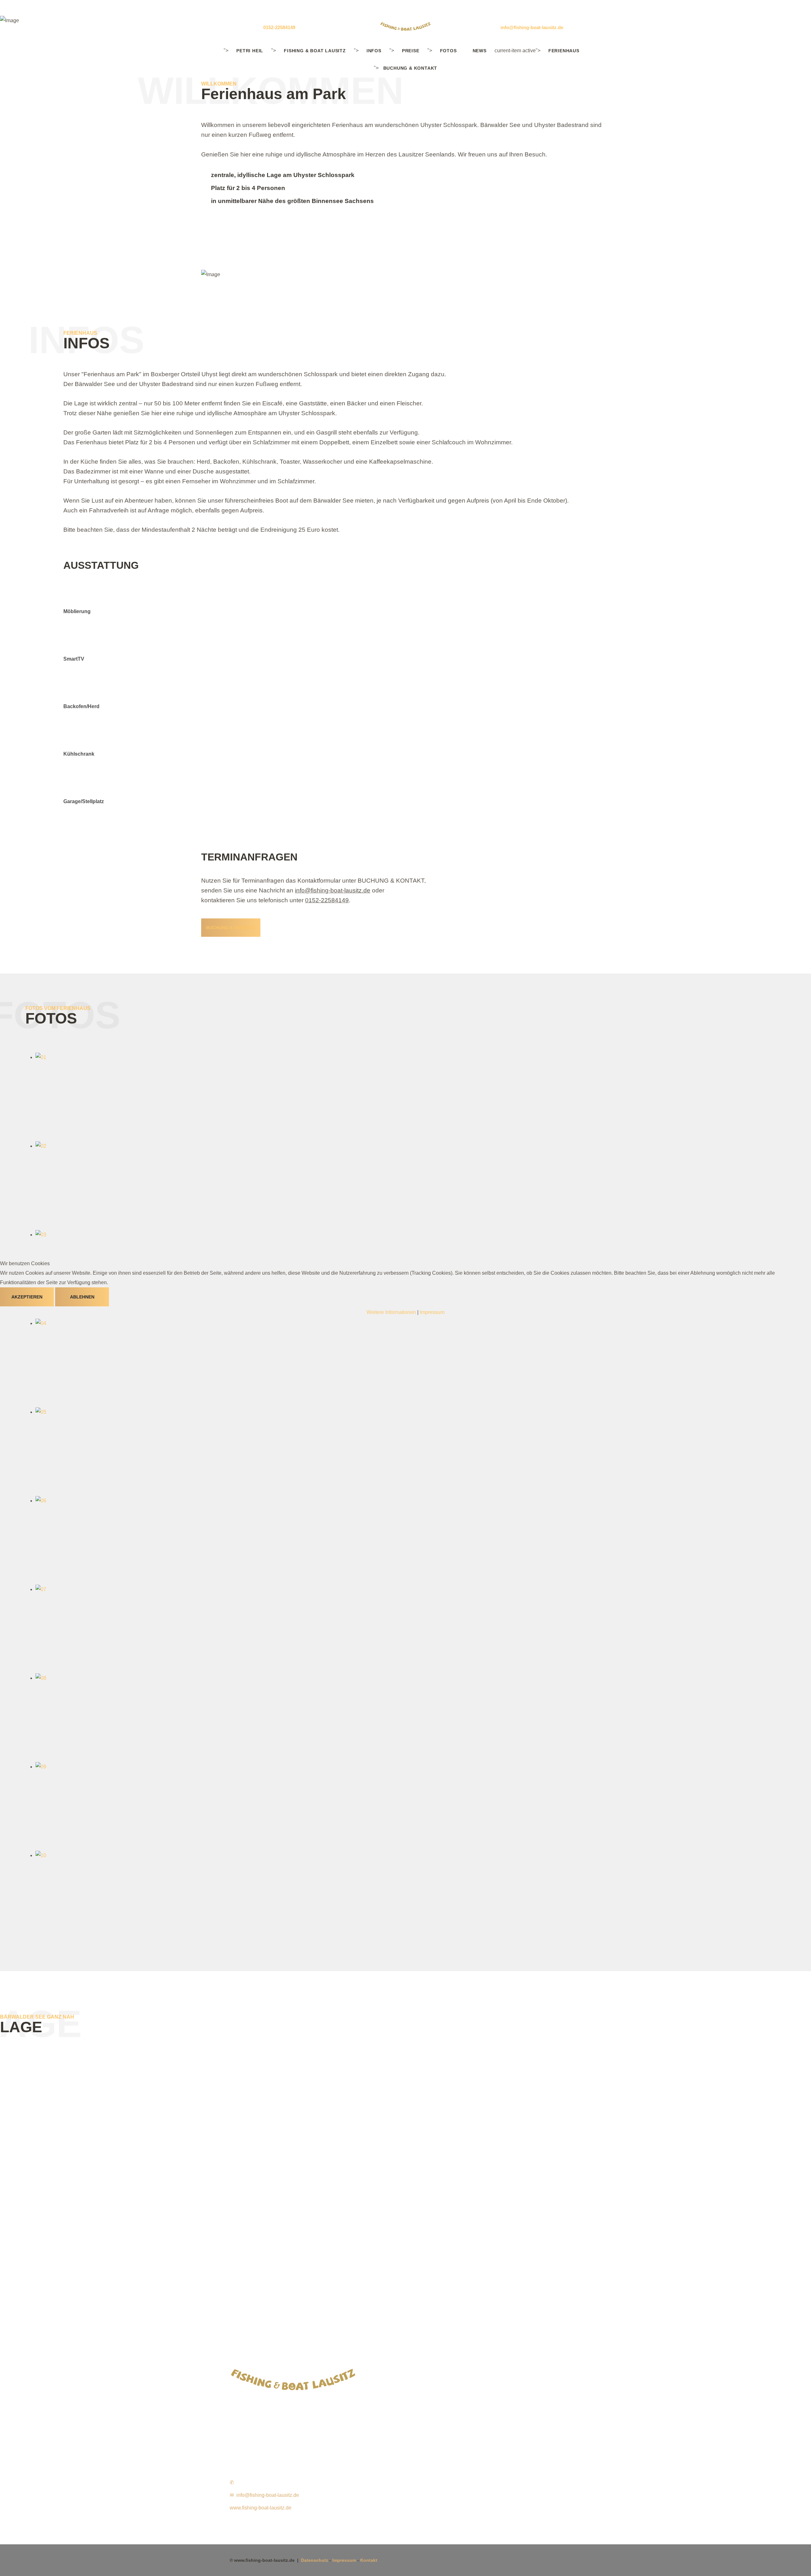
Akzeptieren (27, 1297)
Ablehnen (82, 1297)
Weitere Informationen (391, 1312)
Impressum (432, 1312)
